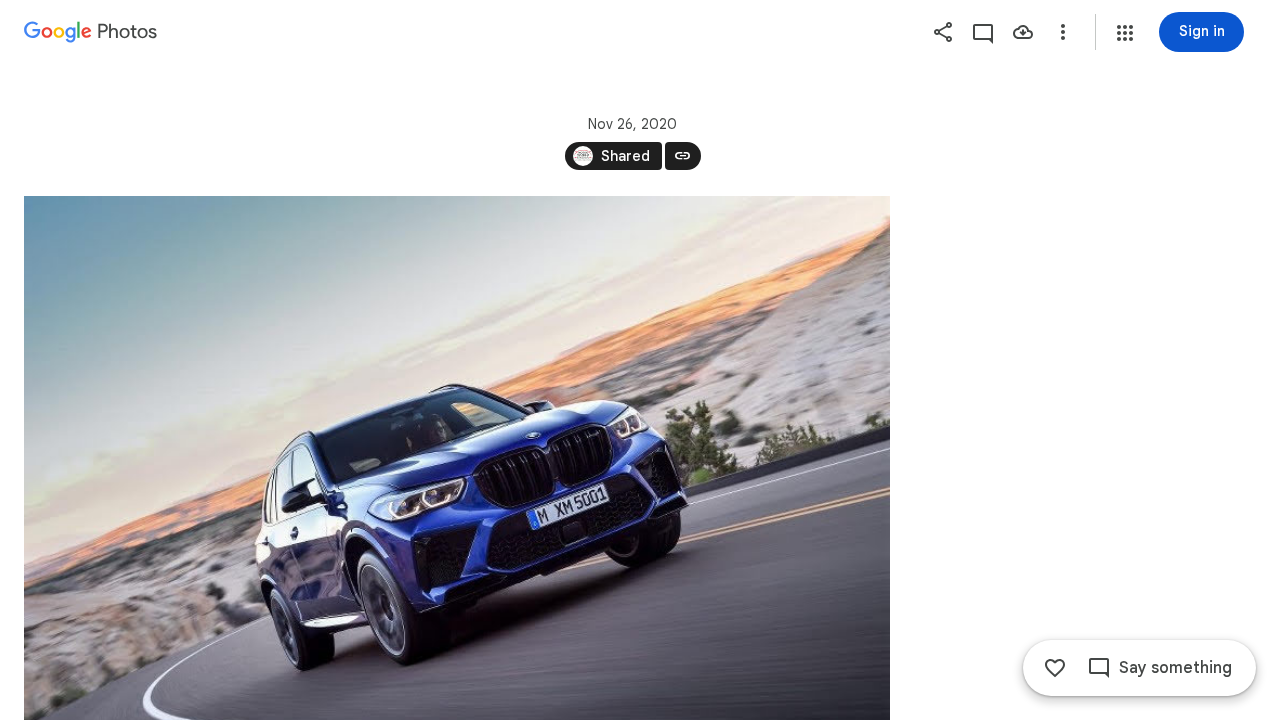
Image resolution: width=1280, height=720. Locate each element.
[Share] (943, 32)
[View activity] (983, 32)
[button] (1125, 33)
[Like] (1055, 668)
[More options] (1063, 32)
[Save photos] (1023, 32)
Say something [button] (1175, 668)
